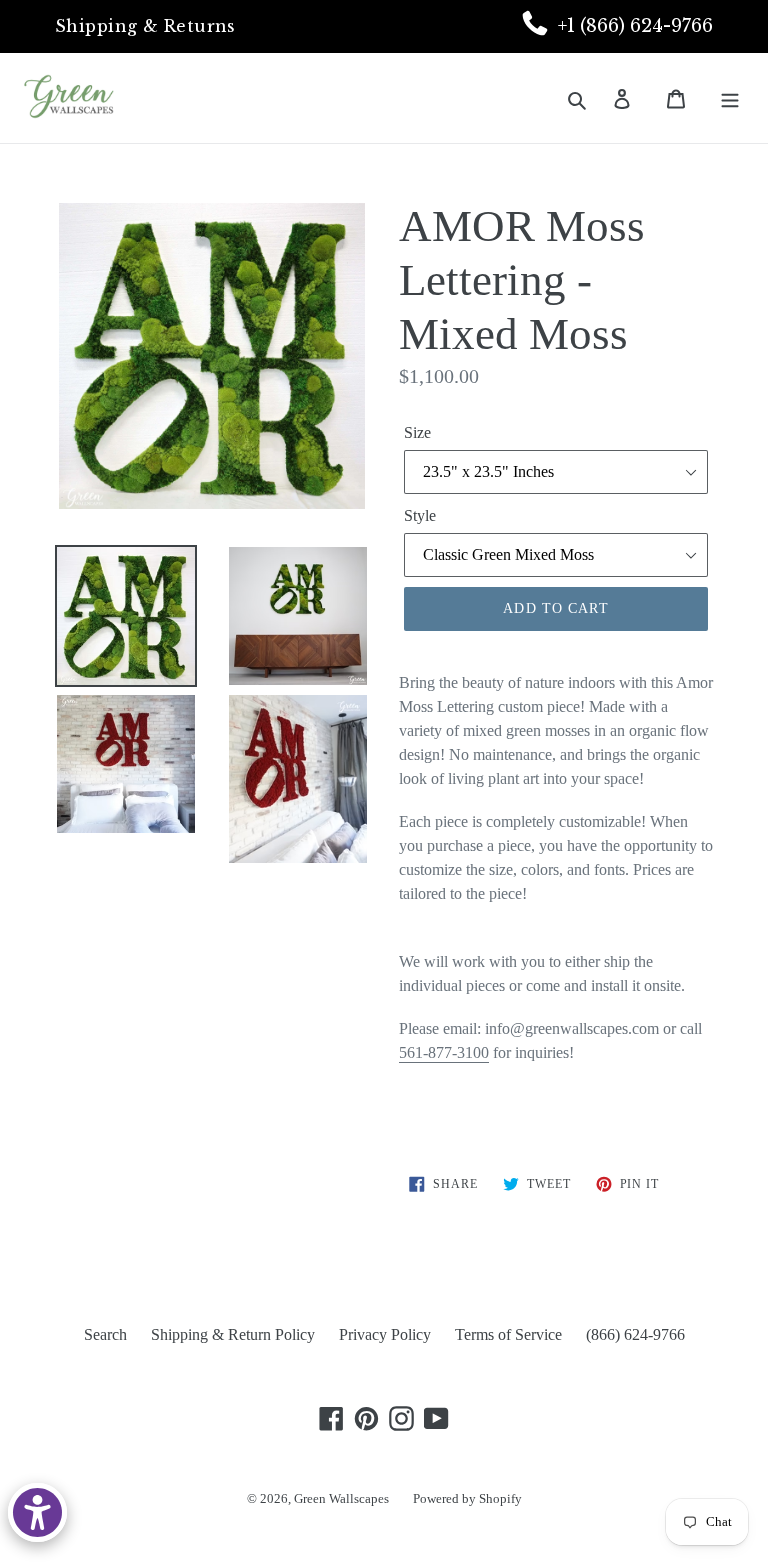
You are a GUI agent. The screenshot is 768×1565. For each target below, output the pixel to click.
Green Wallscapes (341, 1498)
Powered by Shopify (467, 1498)
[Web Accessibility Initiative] (37, 1512)
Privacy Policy (385, 1334)
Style (420, 515)
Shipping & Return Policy (233, 1334)
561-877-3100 (444, 1052)
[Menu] (731, 98)
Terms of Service (508, 1334)
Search (105, 1334)
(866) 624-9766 (635, 1334)
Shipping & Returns (145, 26)
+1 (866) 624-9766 (635, 26)
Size (417, 432)
